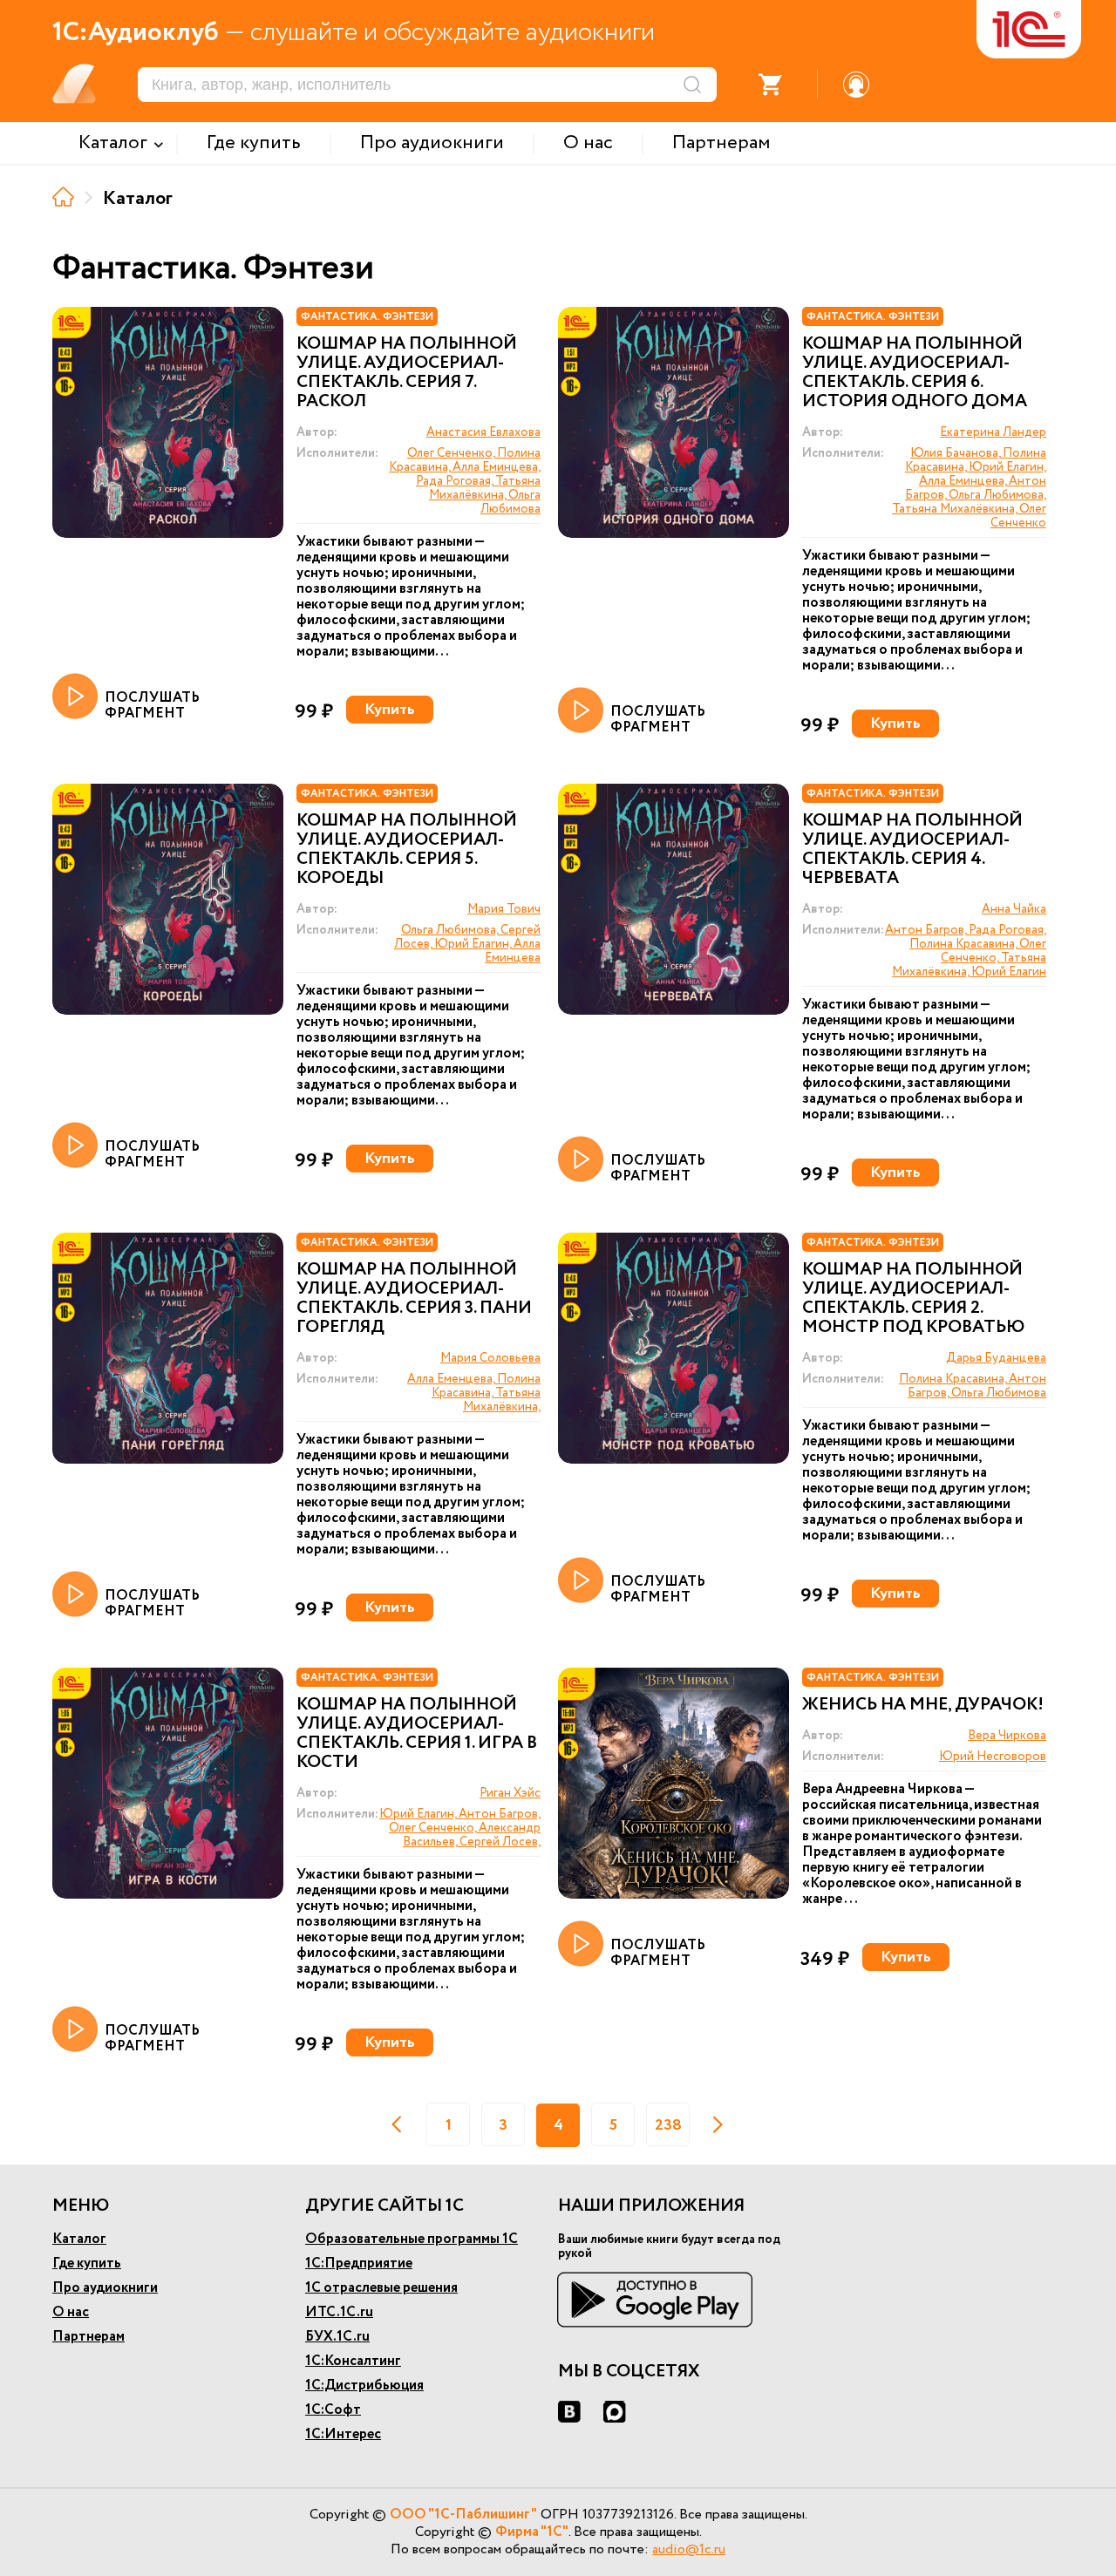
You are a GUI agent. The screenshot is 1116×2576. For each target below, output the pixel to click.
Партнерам (88, 2337)
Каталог (79, 2239)
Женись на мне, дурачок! (923, 1705)
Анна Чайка (1014, 909)
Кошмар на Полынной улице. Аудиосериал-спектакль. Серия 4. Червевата (912, 850)
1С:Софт (333, 2410)
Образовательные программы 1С (412, 2239)
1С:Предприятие (359, 2263)
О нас (71, 2312)
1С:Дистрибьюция (364, 2386)
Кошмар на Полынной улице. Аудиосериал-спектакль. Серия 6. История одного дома (915, 373)
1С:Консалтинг (353, 2361)
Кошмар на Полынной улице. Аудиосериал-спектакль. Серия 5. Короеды (407, 850)
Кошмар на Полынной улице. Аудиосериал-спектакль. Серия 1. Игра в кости (417, 1734)
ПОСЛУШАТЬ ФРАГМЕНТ (152, 705)
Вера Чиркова (1007, 1736)
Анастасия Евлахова (483, 432)
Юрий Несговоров (993, 1757)
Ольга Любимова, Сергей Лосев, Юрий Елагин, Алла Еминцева (467, 944)
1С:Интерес (343, 2434)
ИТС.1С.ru (339, 2312)
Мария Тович (504, 909)
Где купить (87, 2263)
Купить (390, 710)
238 (668, 2125)
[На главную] (63, 197)
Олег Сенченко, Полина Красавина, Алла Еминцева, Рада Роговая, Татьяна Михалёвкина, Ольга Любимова (465, 481)
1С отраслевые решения (381, 2288)
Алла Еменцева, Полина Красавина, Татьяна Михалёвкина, (474, 1393)
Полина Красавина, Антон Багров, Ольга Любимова (973, 1386)
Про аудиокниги (105, 2288)
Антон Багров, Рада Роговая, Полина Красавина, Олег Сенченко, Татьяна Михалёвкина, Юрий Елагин (966, 951)
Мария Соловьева (490, 1358)
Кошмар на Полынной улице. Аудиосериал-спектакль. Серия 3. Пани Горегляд (414, 1299)
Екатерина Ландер (993, 432)
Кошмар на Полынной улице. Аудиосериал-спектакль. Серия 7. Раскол (407, 373)
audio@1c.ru (689, 2549)
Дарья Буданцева (996, 1358)
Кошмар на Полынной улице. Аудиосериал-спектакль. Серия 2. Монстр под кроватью (913, 1299)
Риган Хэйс (510, 1793)
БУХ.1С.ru (337, 2337)
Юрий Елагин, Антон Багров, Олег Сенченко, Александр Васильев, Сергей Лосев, (460, 1828)
